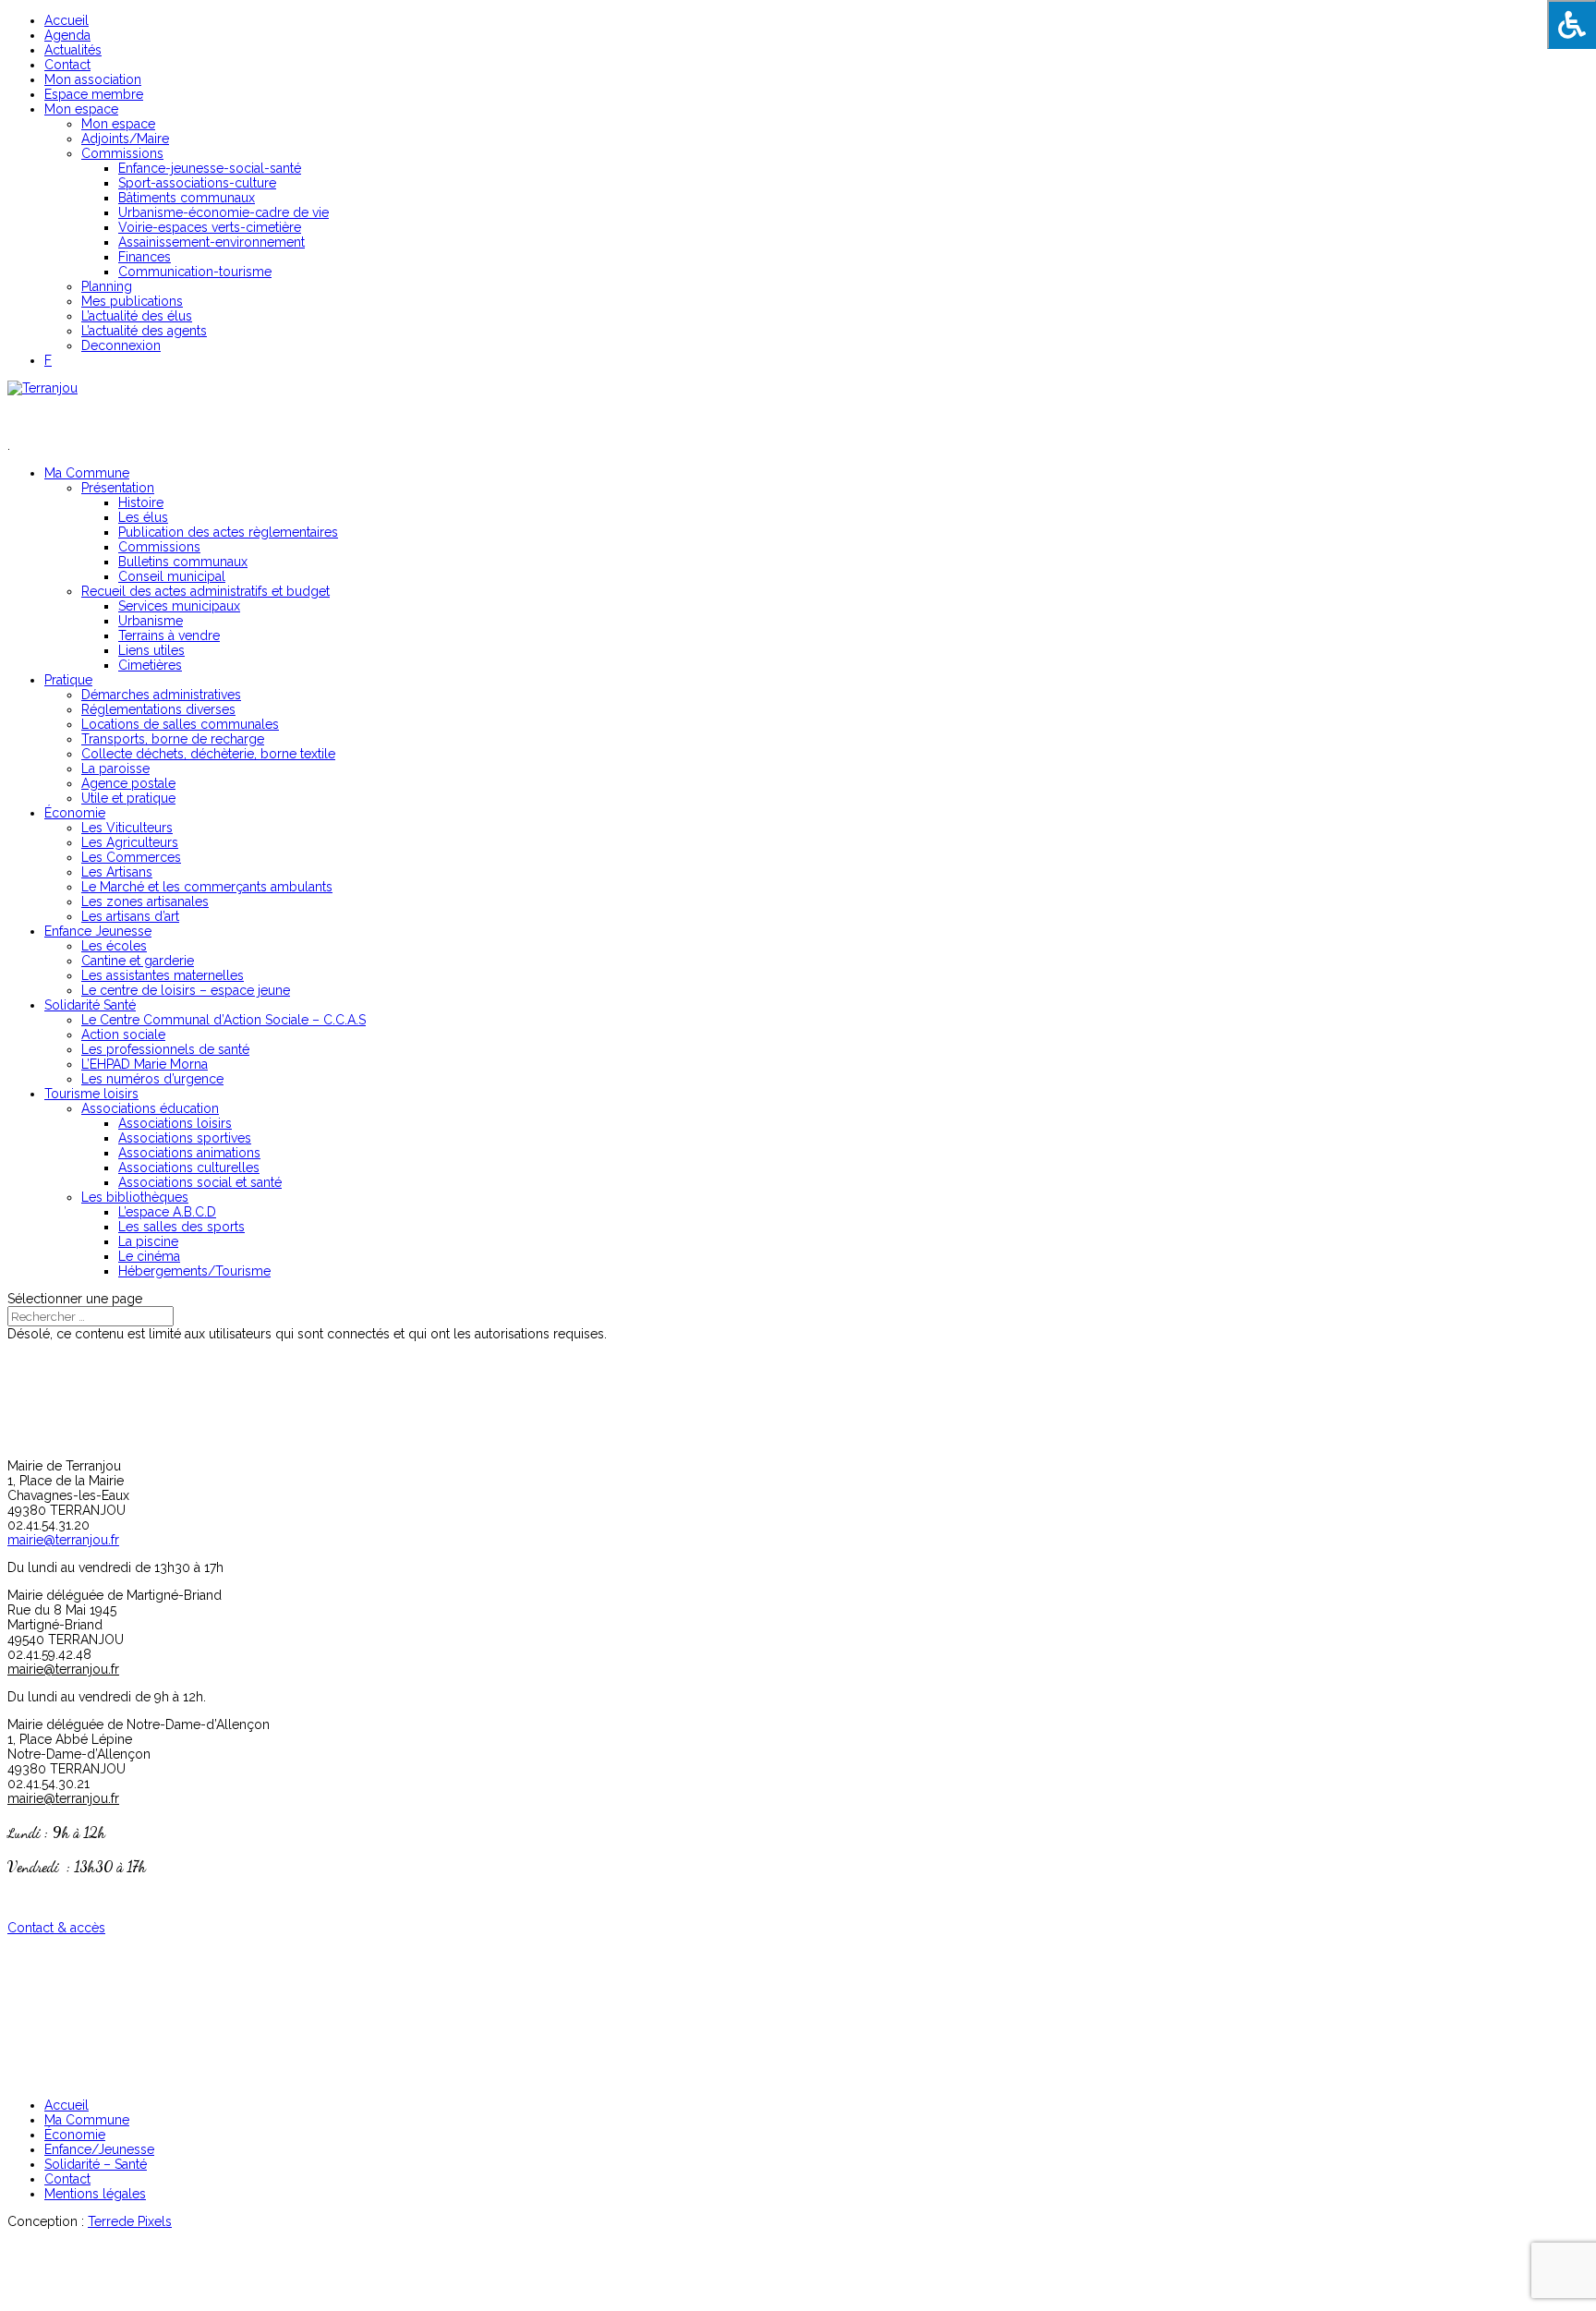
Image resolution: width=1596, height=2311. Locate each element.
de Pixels (130, 2221)
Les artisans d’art (130, 916)
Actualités (73, 50)
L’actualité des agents (144, 331)
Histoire (141, 502)
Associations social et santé (200, 1182)
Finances (145, 257)
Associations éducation (150, 1108)
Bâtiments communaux (187, 198)
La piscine (148, 1241)
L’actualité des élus (137, 316)
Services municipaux (179, 606)
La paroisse (115, 768)
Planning (107, 286)
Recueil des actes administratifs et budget (206, 591)
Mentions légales (95, 2194)
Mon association (93, 79)
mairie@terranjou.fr (63, 1540)
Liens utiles (151, 650)
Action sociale (123, 1035)
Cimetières (150, 665)
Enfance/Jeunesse (99, 2149)
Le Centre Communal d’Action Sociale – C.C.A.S (224, 1020)
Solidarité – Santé (96, 2164)
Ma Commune (87, 2120)
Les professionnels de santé (165, 1049)
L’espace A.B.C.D (167, 1212)
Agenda (67, 35)
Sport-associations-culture (197, 183)
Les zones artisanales (145, 901)
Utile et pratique (128, 798)
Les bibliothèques (135, 1197)
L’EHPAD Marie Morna (145, 1064)
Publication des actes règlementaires (228, 532)
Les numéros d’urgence (152, 1079)
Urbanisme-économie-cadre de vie (224, 212)
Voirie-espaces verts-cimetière (210, 227)
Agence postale (128, 783)
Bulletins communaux (183, 562)
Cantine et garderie (138, 961)
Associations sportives (185, 1138)
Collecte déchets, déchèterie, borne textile (208, 754)
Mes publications (132, 301)
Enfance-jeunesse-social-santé (210, 168)
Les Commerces (131, 857)
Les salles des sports (181, 1227)
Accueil (66, 20)
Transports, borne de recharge (173, 739)
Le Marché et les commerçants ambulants (207, 887)
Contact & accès (56, 1928)
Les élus (143, 517)
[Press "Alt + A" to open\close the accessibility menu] (1572, 24)
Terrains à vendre (169, 635)
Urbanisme (151, 621)
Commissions (122, 153)
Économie (75, 813)
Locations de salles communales (180, 724)
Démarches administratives (161, 695)
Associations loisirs (175, 1123)
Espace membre (94, 94)
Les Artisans (117, 872)
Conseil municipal (172, 576)
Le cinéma (149, 1256)
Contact (67, 65)
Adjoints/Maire (125, 139)
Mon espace (81, 109)
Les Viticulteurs (127, 828)
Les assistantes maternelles (163, 975)
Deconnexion (121, 345)
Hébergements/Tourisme (194, 1271)
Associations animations (189, 1153)
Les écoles (114, 946)
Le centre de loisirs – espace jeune (186, 990)
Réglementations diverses (158, 709)
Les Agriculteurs (130, 842)
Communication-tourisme (195, 272)
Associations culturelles (189, 1168)
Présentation (118, 488)
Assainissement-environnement (212, 242)
